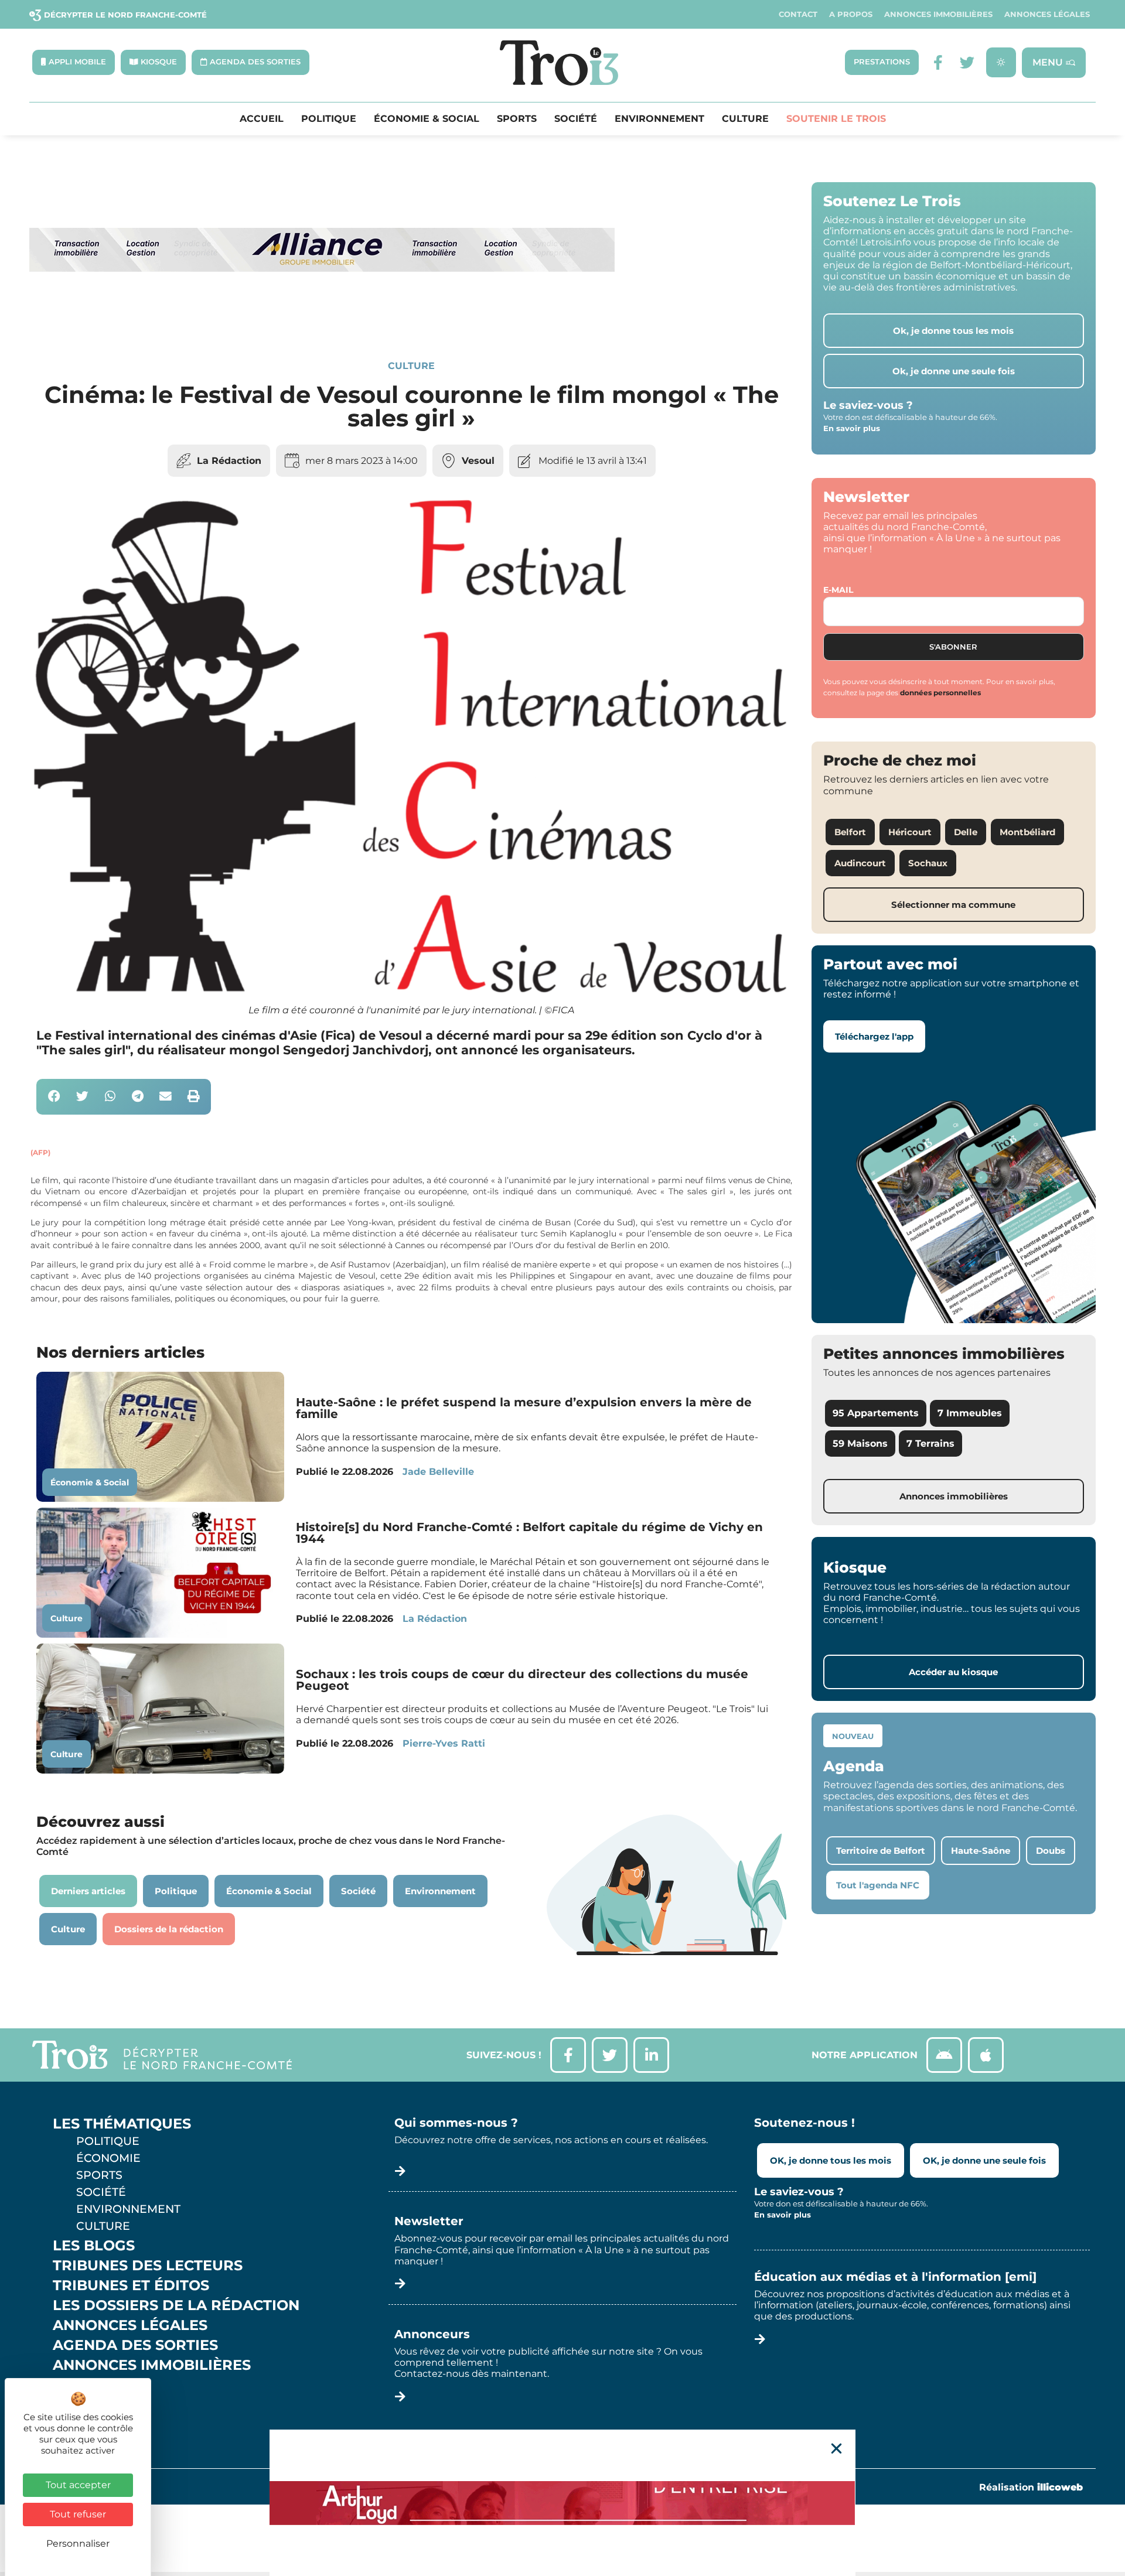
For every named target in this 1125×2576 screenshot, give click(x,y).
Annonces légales (1047, 14)
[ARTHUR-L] (562, 2503)
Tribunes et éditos (131, 2285)
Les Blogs (94, 2246)
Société (576, 119)
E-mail (838, 590)
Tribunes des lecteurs (148, 2266)
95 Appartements (876, 1413)
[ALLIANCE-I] (322, 320)
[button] (54, 1097)
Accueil (262, 119)
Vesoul (478, 461)
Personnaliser (78, 2543)
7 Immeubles (970, 1413)
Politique (329, 119)
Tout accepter (78, 2485)
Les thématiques (122, 2124)
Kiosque (87, 2385)
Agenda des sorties (135, 2345)
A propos (851, 14)
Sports (517, 119)
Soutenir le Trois (836, 119)
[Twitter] (967, 62)
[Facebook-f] (938, 62)
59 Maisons (860, 1444)
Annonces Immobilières (938, 14)
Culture (745, 119)
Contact (798, 14)
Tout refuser (78, 2514)
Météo (79, 2405)
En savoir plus (852, 428)
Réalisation (1031, 2487)
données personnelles (940, 693)
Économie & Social (427, 119)
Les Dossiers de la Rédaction (176, 2305)
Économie (108, 2158)
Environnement (659, 119)
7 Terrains (930, 1444)
